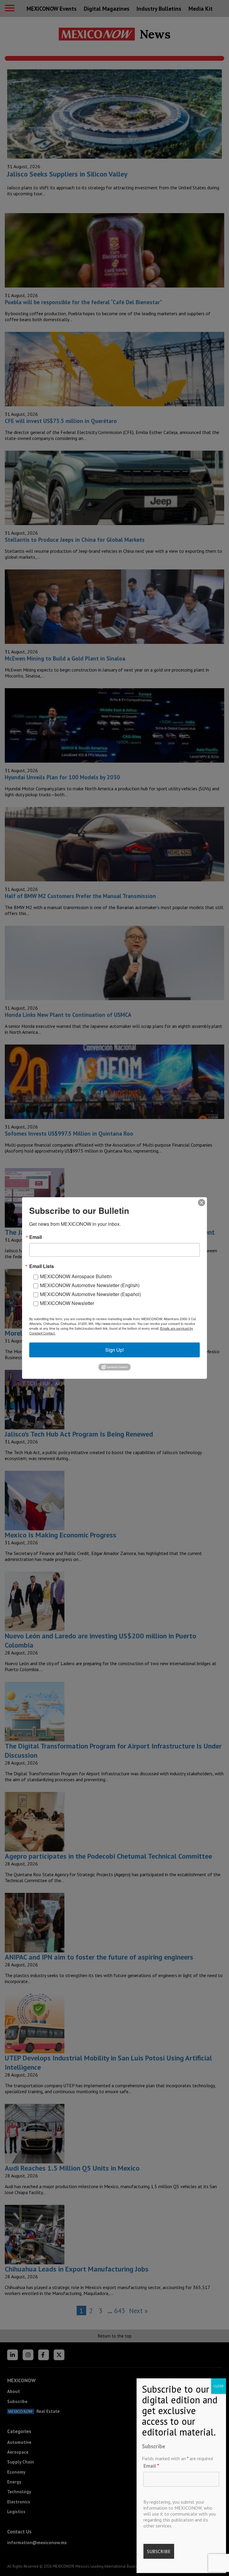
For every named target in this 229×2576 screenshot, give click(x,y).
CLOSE (219, 2386)
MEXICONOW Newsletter (67, 1303)
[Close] (202, 1203)
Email (151, 2466)
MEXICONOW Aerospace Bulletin (76, 1276)
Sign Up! (114, 1350)
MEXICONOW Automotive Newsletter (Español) (90, 1294)
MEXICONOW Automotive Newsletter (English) (90, 1285)
